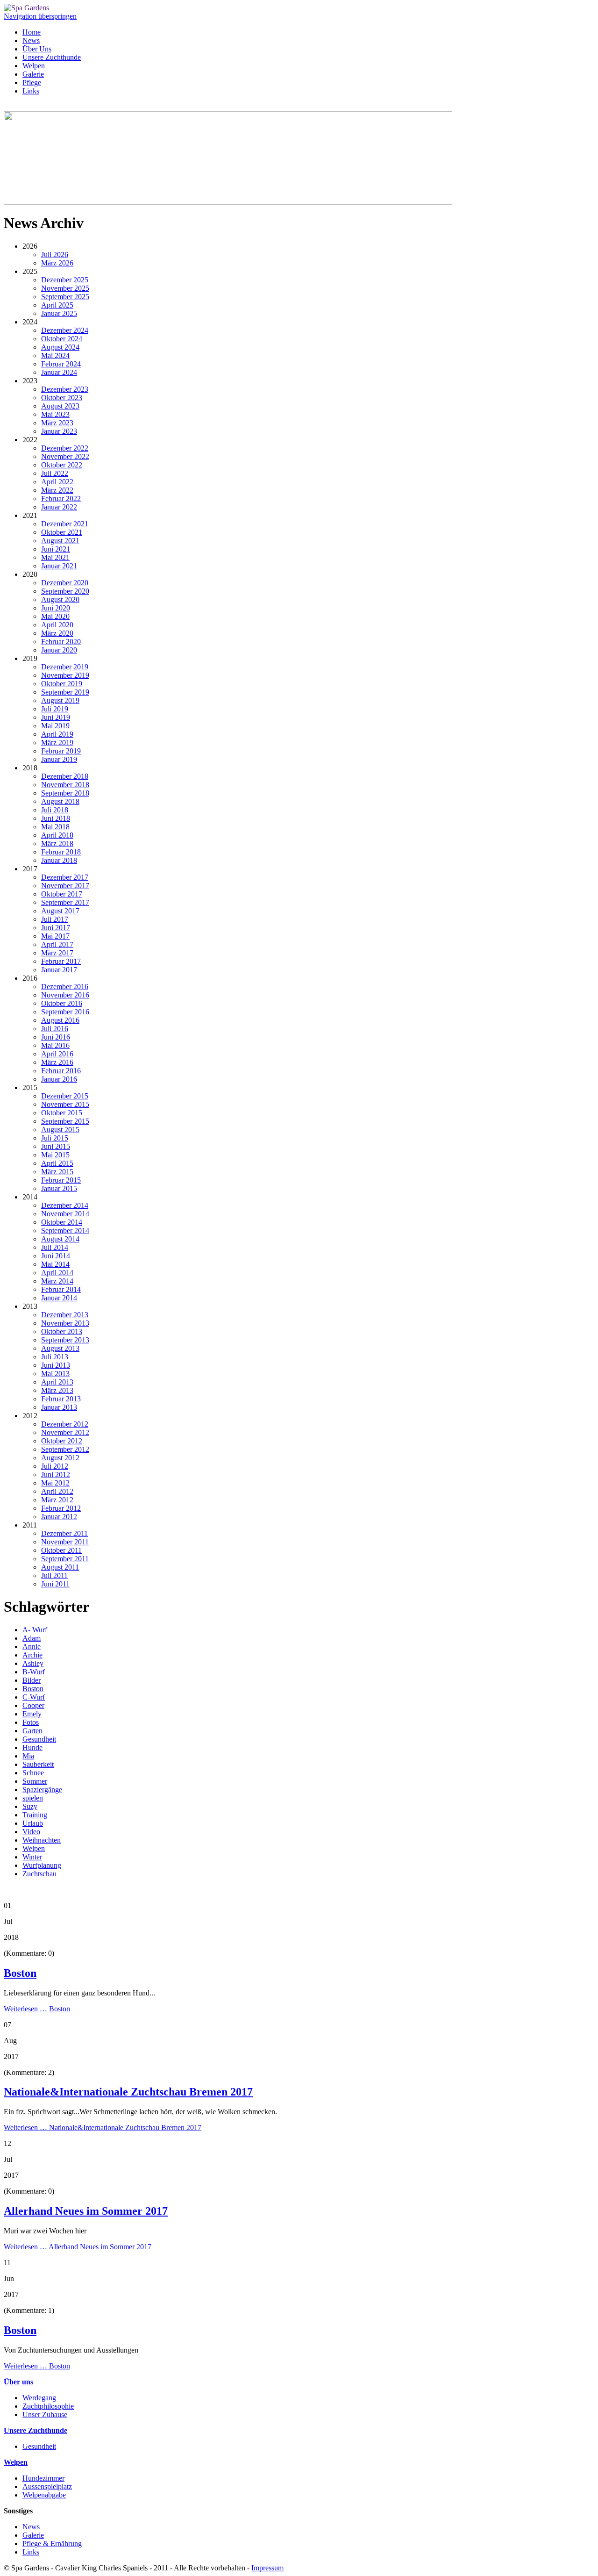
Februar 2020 (61, 642)
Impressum (267, 2568)
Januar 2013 (59, 1407)
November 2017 (65, 886)
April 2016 (57, 1054)
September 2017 (65, 902)
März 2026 (57, 263)
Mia (28, 1756)
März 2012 (57, 1500)
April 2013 (57, 1382)
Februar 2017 (61, 961)
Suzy (30, 1806)
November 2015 (65, 1104)
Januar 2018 (59, 860)
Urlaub (33, 1823)
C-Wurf (34, 1697)
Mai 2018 (55, 827)
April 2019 (57, 734)
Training (35, 1815)
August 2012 (60, 1458)
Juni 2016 (56, 1037)
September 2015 (65, 1121)
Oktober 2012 (62, 1441)
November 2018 (65, 785)
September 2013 (65, 1340)
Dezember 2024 (65, 330)
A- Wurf (35, 1630)
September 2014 (65, 1231)
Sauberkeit (38, 1764)
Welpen (34, 66)
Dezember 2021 (65, 524)
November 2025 (65, 288)
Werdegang (39, 2398)
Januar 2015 (59, 1188)
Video (31, 1832)
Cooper (33, 1705)
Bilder (32, 1680)
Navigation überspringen (40, 16)
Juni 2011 (55, 1584)
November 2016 (65, 995)
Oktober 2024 (62, 339)
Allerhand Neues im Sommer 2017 (86, 2211)
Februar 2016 (61, 1071)
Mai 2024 (55, 355)
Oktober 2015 (62, 1113)
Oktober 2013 (62, 1331)
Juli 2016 (55, 1029)
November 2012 (65, 1432)
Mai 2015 (55, 1155)
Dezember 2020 (65, 583)
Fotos (31, 1722)
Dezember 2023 (65, 389)
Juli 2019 (55, 709)
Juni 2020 (56, 608)
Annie (32, 1647)
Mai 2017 (55, 936)
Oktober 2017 (62, 894)
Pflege (32, 83)
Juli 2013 (55, 1357)
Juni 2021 (56, 549)
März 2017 (57, 953)
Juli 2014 (55, 1247)
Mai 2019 (55, 726)
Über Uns (37, 49)
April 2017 (57, 944)
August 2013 (60, 1348)
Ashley (33, 1663)
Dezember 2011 (64, 1533)
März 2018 (57, 843)
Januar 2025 (59, 313)
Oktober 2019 (62, 684)
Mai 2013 (55, 1374)
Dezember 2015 (65, 1096)
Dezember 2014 (65, 1205)
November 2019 (65, 675)
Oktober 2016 (62, 1003)
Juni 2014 (56, 1256)
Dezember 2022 (65, 448)
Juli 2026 (55, 255)
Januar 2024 (59, 372)
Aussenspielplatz (47, 2486)
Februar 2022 (61, 499)
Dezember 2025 (65, 280)
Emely (32, 1714)
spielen (33, 1798)
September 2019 (65, 692)
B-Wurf (34, 1672)
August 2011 (60, 1567)
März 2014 (57, 1281)
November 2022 (65, 456)
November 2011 (65, 1542)
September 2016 (65, 1012)
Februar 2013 (61, 1399)
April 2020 (57, 625)
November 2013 (65, 1323)
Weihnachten (42, 1840)
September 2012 (65, 1449)
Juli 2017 (55, 919)
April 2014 (57, 1273)
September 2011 (65, 1559)
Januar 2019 (59, 759)
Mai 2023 (55, 414)
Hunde (32, 1747)
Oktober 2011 (61, 1550)
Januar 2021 (59, 566)
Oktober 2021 (62, 532)
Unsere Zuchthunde (52, 57)
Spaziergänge (42, 1790)
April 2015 (57, 1163)
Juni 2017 (56, 928)
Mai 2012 (55, 1483)
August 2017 (60, 911)
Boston (33, 1689)
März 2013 (57, 1390)
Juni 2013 (56, 1365)
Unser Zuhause (45, 2415)
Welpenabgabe (44, 2495)
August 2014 (60, 1239)
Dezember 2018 (65, 776)
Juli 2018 (55, 810)
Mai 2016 (55, 1045)
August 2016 (60, 1020)
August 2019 (60, 700)
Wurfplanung (42, 1865)
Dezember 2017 (65, 877)
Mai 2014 (55, 1264)
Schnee (33, 1773)
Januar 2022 (59, 507)
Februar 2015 (61, 1180)
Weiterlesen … (37, 2009)
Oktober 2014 (62, 1222)
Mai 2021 (55, 557)
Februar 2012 (61, 1508)
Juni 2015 (56, 1146)
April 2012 (57, 1491)
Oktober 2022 (62, 465)
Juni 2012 (56, 1475)
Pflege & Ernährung (52, 2544)
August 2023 (60, 406)
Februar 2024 (61, 364)
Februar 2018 (61, 852)
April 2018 (57, 835)
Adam (32, 1638)
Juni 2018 (56, 818)
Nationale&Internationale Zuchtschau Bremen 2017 (128, 2092)
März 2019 (57, 743)
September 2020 (65, 591)
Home (32, 32)
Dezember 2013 (65, 1315)
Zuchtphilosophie (48, 2406)
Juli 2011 (54, 1575)
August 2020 (60, 599)
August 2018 (60, 801)
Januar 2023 (59, 431)
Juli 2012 (55, 1466)
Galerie (33, 74)
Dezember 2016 (65, 987)
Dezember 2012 (65, 1424)
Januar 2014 (59, 1298)
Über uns (18, 2382)
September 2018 (65, 793)
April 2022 (57, 482)
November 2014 (65, 1214)
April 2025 (57, 305)
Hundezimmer (43, 2478)
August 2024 (60, 347)
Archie (32, 1655)
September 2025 (65, 297)
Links (31, 91)
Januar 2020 (59, 650)
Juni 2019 (56, 717)
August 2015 (60, 1130)
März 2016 (57, 1062)
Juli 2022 (55, 473)
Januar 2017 (59, 970)
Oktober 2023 (62, 398)
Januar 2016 (59, 1079)
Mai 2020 (55, 616)
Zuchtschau (39, 1874)
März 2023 (57, 423)
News (31, 40)
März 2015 (57, 1172)
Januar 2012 (59, 1517)
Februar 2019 (61, 751)
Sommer (35, 1781)
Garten (32, 1731)
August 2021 (60, 541)
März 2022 (57, 490)
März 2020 (57, 633)
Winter (32, 1857)
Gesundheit (39, 1739)
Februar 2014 (61, 1289)
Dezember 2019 (65, 667)
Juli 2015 (55, 1138)
